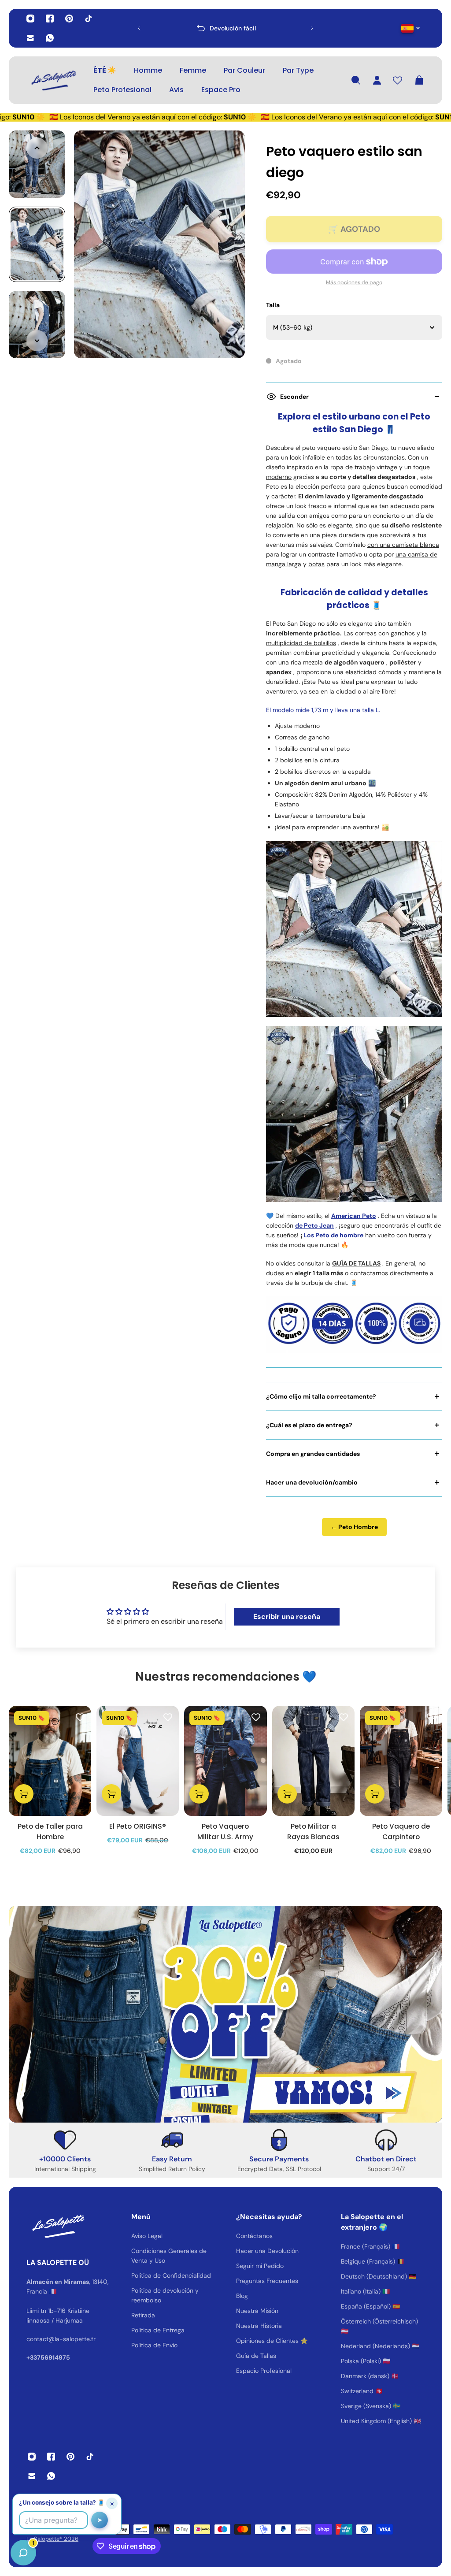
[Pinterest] (69, 19)
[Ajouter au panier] (24, 1794)
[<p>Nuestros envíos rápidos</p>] (225, 28)
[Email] (30, 38)
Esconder (294, 397)
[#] (225, 2014)
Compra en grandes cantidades (313, 1454)
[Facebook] (50, 19)
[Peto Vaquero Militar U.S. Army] (225, 1761)
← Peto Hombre (354, 1527)
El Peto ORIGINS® (138, 1826)
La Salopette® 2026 (52, 2539)
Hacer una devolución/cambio (312, 1482)
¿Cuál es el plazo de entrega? (309, 1425)
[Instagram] (30, 19)
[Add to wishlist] (80, 1717)
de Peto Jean (314, 1225)
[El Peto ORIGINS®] (138, 1761)
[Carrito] (419, 80)
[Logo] (53, 80)
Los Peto (316, 1235)
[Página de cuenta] (377, 80)
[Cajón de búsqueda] (356, 80)
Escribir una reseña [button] (287, 1616)
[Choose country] (411, 28)
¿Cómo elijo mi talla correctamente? (321, 1396)
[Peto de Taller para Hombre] (50, 1761)
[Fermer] (139, 2351)
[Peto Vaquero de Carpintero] (401, 1761)
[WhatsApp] (50, 38)
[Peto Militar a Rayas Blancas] (313, 1761)
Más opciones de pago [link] (354, 282)
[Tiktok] (89, 19)
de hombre (347, 1235)
